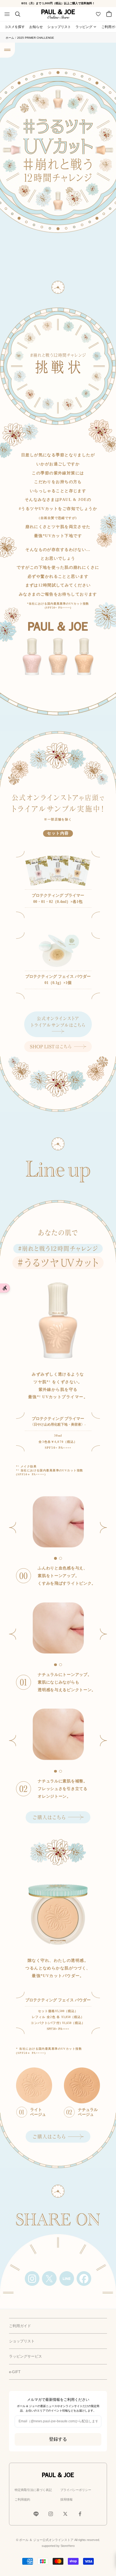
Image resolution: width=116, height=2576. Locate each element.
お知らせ (36, 27)
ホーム (10, 38)
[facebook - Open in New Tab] (84, 2279)
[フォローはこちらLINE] (36, 2514)
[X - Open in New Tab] (49, 2279)
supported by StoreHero (58, 2546)
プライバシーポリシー (76, 2490)
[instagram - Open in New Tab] (32, 2279)
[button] (104, 1528)
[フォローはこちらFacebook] (80, 2514)
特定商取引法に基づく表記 (33, 2490)
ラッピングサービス (25, 2356)
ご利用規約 (22, 2499)
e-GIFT (15, 2372)
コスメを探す (15, 27)
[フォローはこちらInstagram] (51, 2514)
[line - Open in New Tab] (67, 2279)
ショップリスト (59, 27)
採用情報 (66, 2499)
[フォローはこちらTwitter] (65, 2514)
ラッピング (84, 27)
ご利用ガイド (20, 2326)
